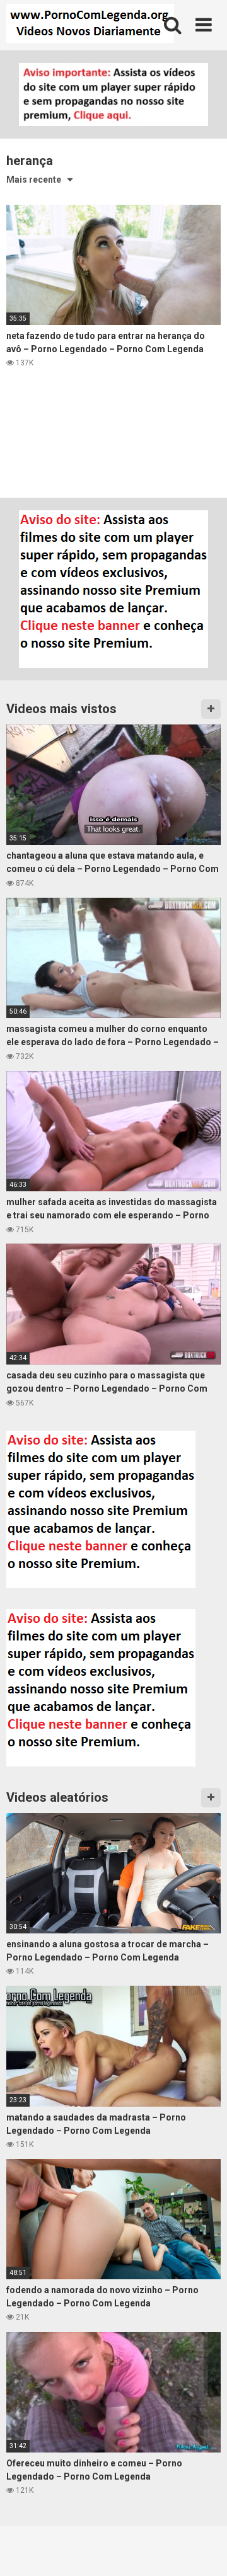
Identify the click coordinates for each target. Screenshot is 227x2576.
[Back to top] (204, 2550)
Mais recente (34, 180)
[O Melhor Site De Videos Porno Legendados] (90, 25)
